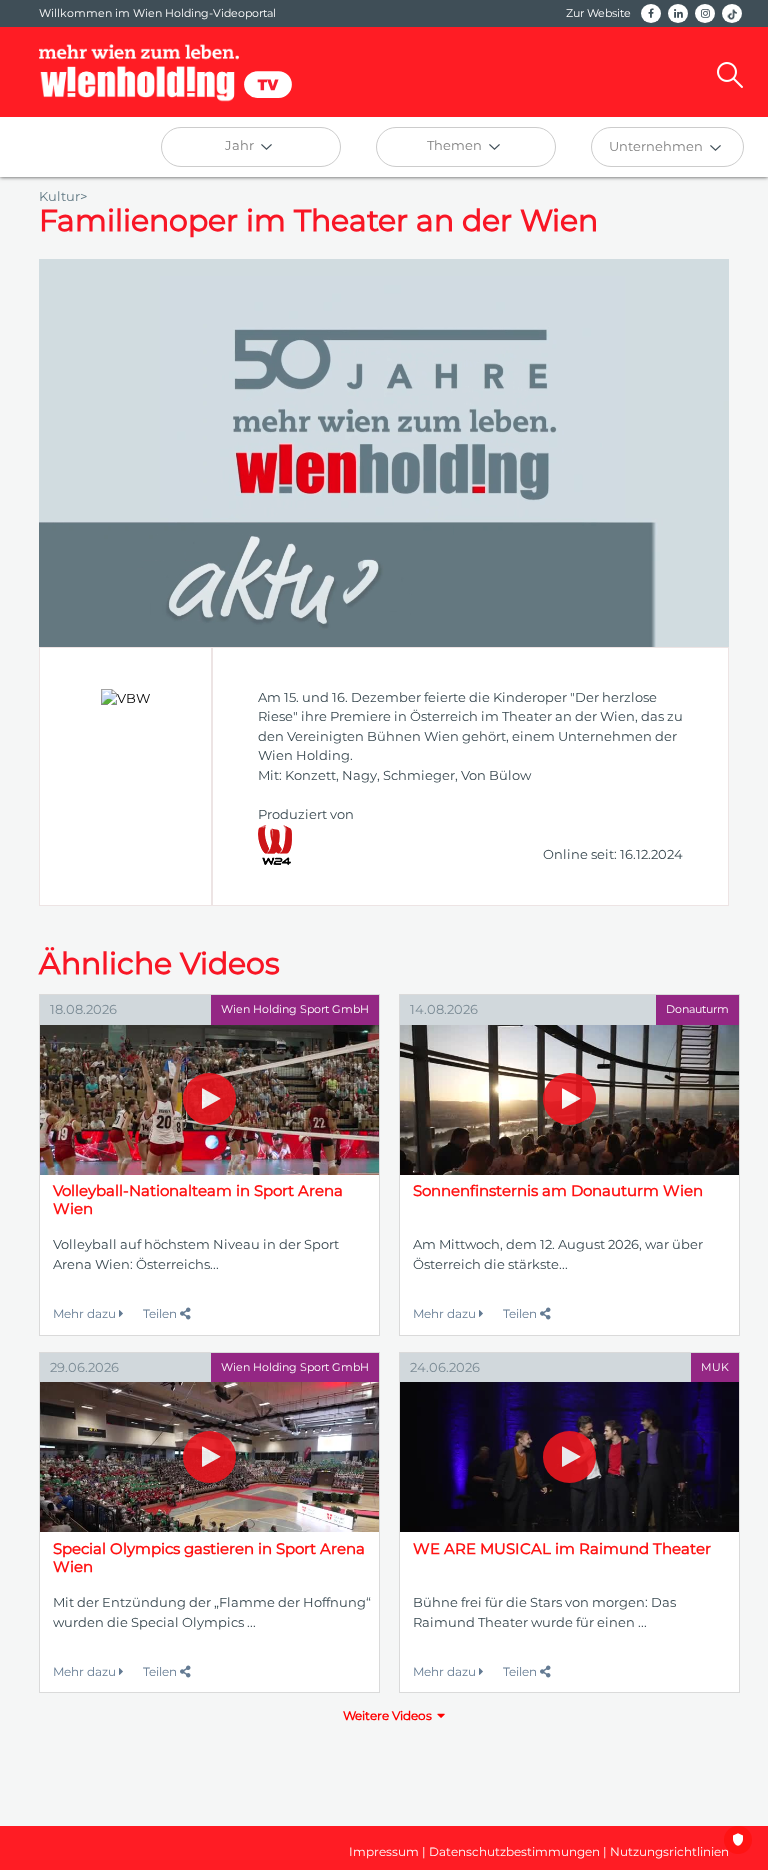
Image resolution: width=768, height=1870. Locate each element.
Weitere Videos (387, 1715)
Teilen (161, 1313)
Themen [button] (456, 145)
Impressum (384, 1851)
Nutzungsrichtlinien (669, 1851)
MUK (715, 1367)
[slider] (120, 541)
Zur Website (598, 13)
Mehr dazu (86, 1313)
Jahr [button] (241, 145)
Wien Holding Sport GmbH (295, 1009)
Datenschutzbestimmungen (514, 1851)
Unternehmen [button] (657, 146)
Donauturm (697, 1009)
